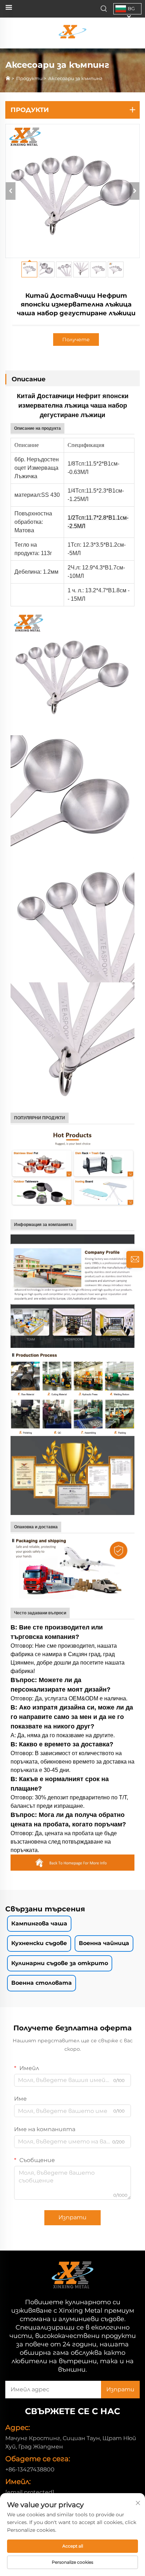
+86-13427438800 (30, 2469)
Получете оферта (76, 341)
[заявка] (135, 1259)
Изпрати (72, 2217)
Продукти (29, 78)
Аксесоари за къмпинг (75, 78)
